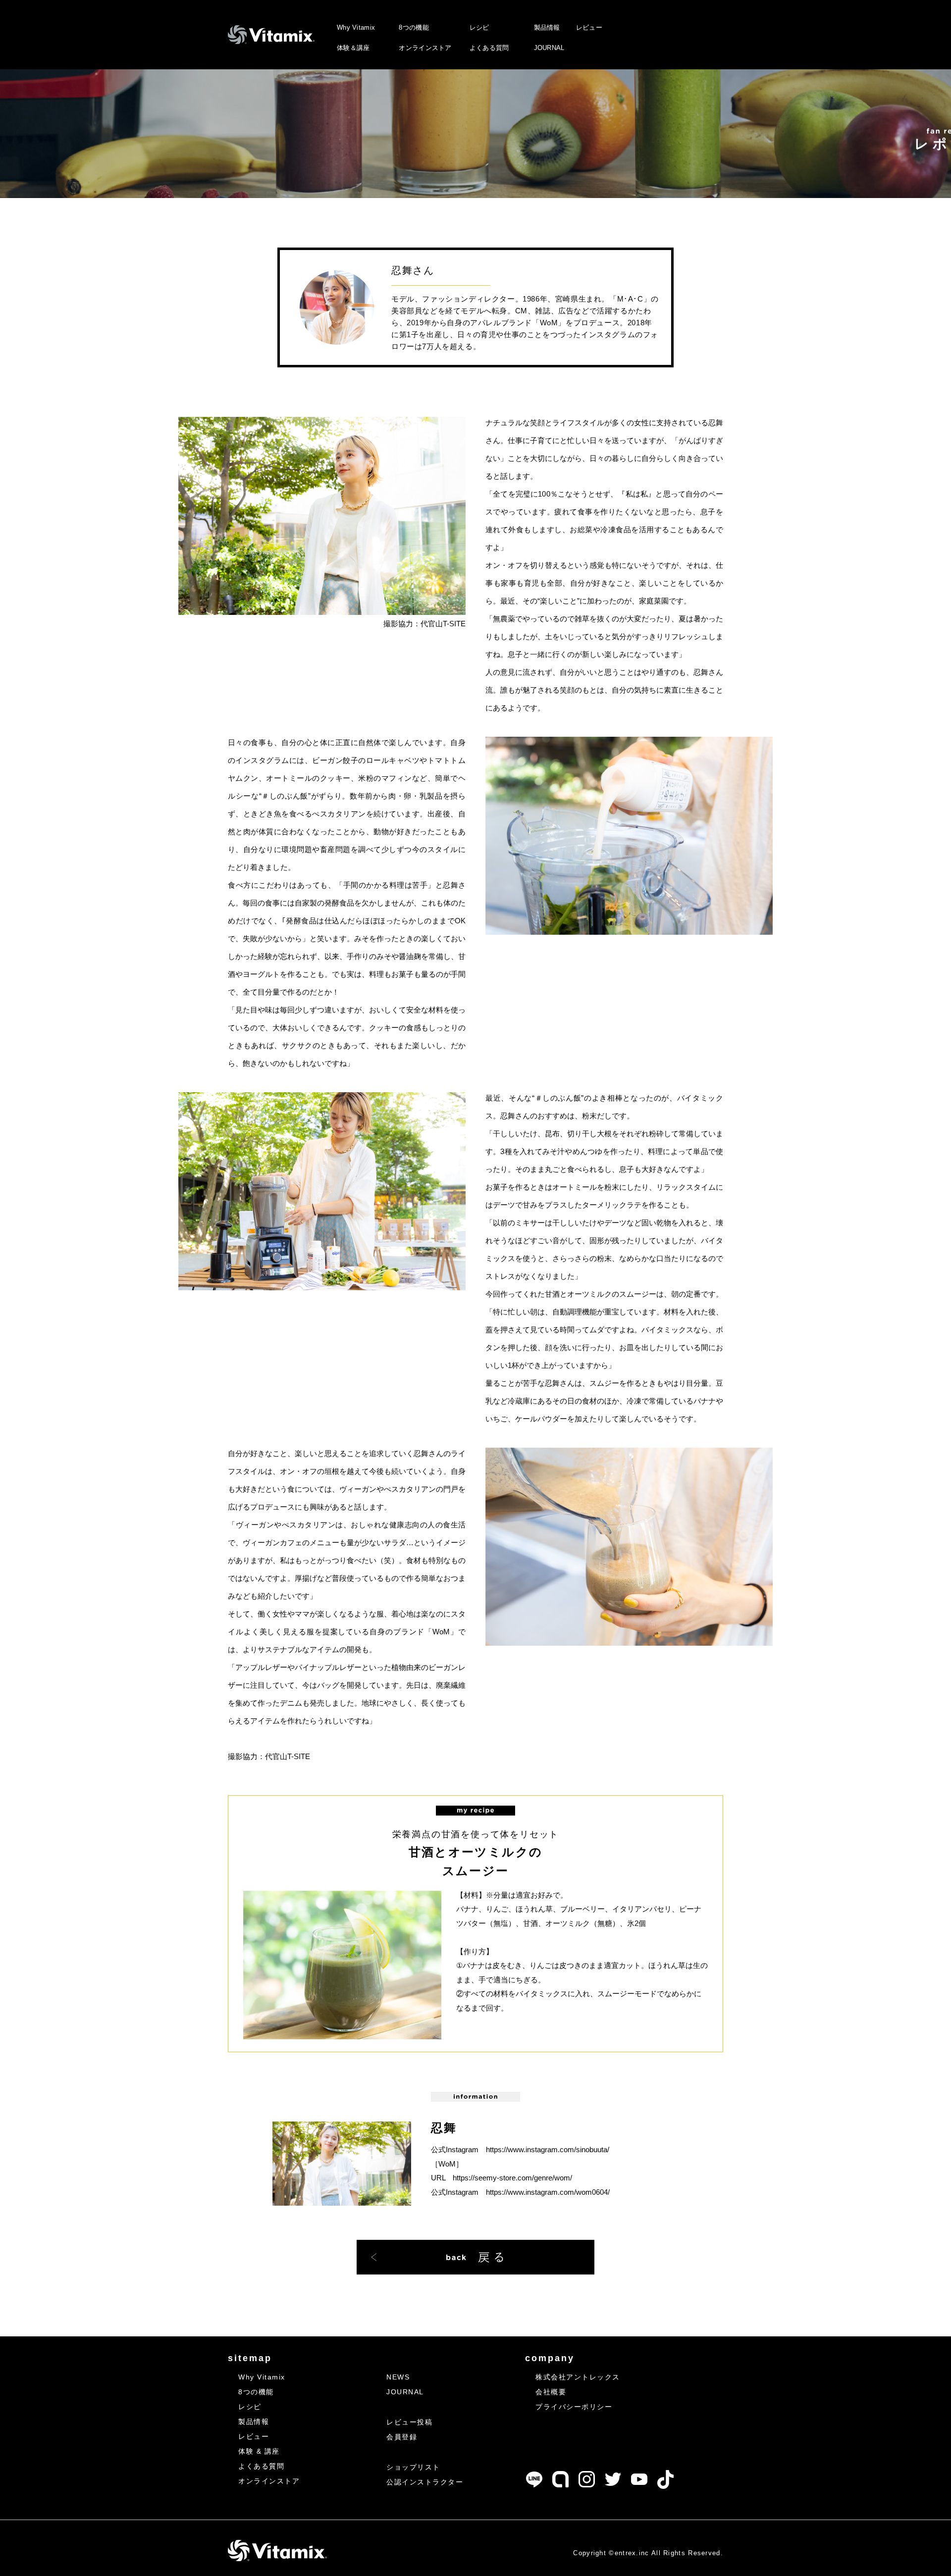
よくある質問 (489, 48)
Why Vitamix (356, 27)
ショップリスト (413, 2467)
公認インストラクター (425, 2482)
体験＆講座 (353, 48)
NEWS (398, 2377)
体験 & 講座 (259, 2451)
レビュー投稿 (409, 2422)
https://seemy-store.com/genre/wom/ (512, 2178)
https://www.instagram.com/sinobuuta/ (548, 2149)
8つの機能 (414, 27)
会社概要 (551, 2392)
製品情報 (547, 27)
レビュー (589, 27)
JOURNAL (549, 48)
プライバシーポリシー (574, 2407)
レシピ (479, 27)
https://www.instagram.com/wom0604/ (548, 2192)
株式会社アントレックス (578, 2377)
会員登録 (402, 2437)
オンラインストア (425, 48)
